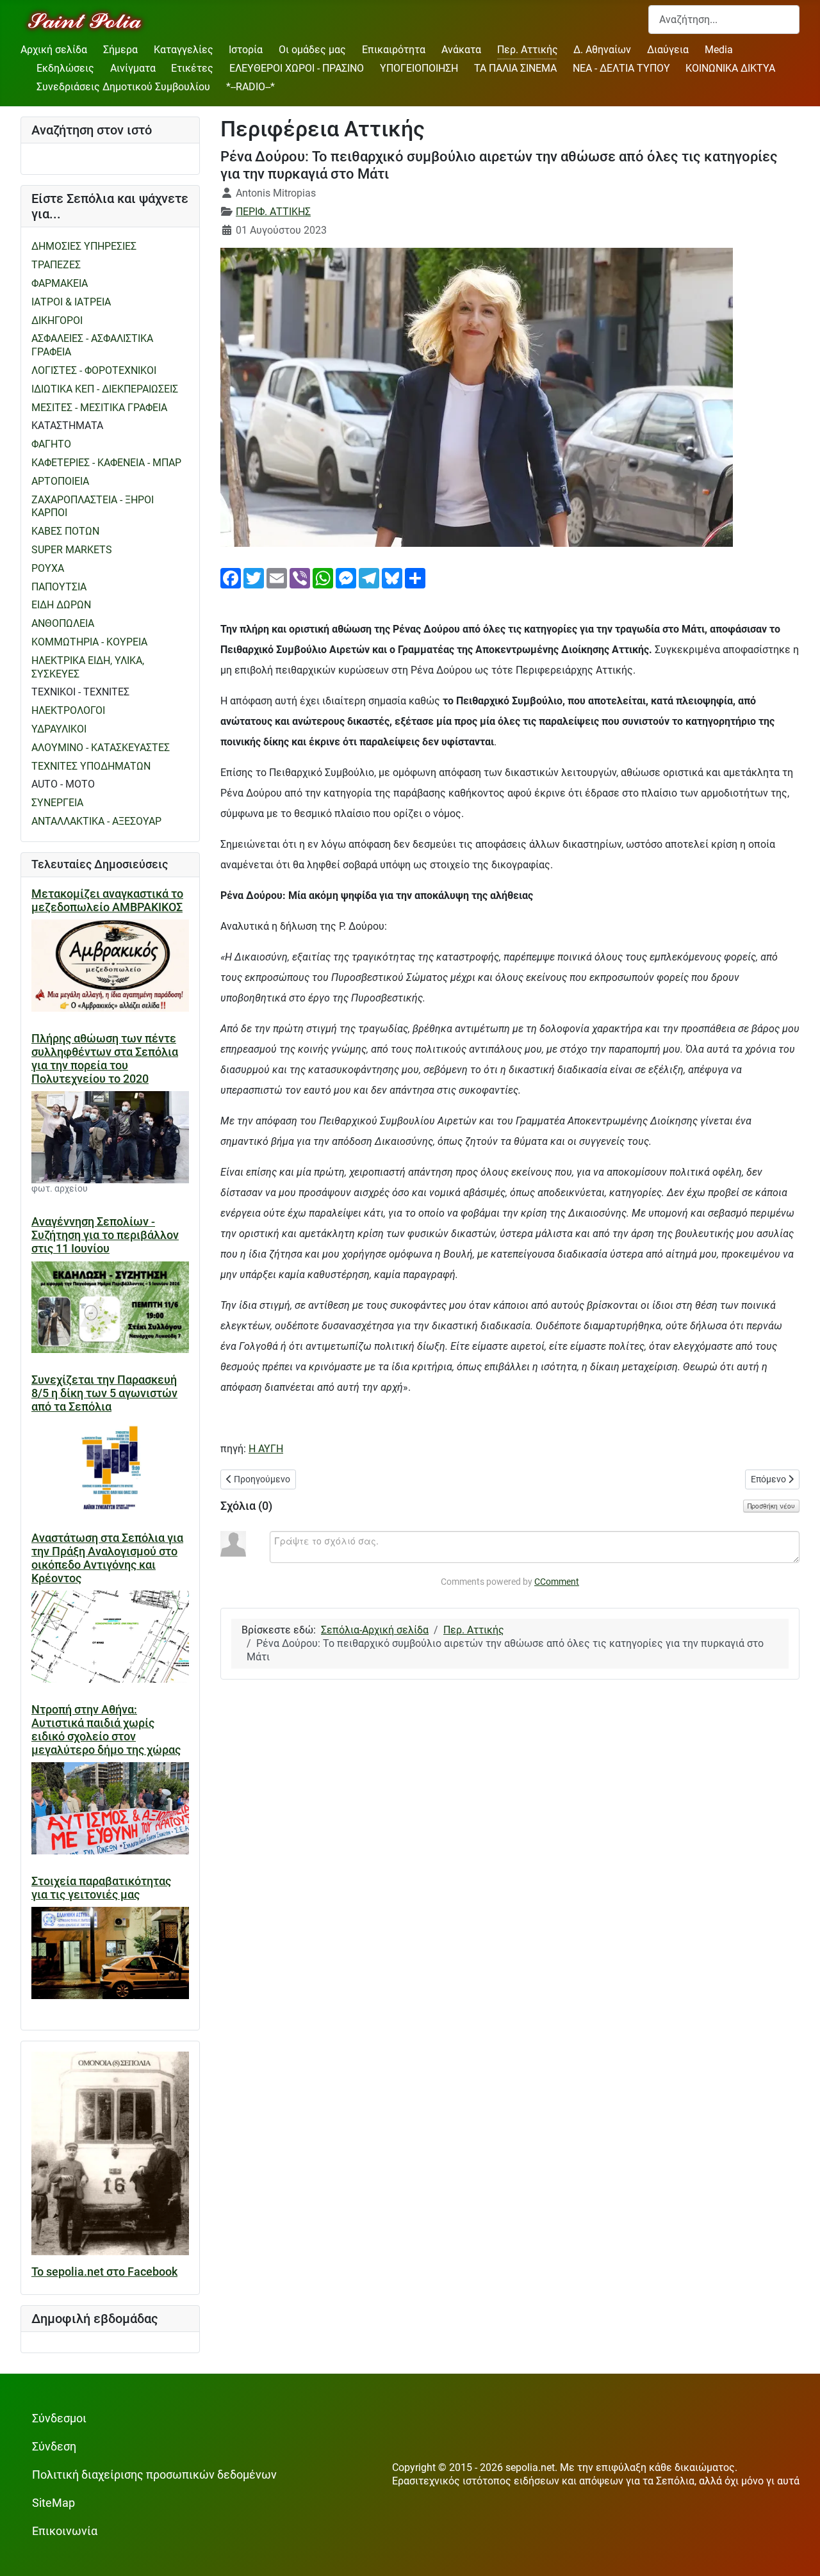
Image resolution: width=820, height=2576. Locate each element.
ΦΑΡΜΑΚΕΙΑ (60, 283)
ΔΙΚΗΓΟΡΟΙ (57, 320)
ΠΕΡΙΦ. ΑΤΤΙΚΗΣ (273, 212)
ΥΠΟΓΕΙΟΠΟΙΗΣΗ (419, 68)
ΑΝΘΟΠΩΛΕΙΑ (63, 623)
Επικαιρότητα (394, 50)
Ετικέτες (192, 68)
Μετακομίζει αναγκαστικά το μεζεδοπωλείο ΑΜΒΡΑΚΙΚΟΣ (107, 901)
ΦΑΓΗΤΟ (51, 444)
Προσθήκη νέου (771, 1506)
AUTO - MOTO (63, 784)
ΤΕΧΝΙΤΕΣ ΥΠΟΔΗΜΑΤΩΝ (91, 766)
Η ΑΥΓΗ (266, 1449)
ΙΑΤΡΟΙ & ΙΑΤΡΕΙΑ (71, 302)
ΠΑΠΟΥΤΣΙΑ (59, 587)
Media (719, 50)
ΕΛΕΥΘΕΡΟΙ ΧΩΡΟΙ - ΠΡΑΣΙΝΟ (297, 68)
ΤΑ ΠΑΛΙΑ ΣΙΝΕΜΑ (515, 68)
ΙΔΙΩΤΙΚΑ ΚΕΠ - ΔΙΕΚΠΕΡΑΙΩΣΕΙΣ (105, 389)
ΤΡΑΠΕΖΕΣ (56, 265)
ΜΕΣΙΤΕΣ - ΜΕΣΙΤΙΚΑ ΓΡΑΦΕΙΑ (99, 408)
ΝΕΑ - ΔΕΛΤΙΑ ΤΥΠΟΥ (621, 68)
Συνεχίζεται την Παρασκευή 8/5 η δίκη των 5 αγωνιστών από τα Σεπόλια (104, 1393)
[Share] (415, 577)
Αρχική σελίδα (54, 50)
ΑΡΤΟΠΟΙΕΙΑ (60, 481)
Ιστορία (246, 50)
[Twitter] (254, 577)
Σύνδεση (54, 2447)
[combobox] (724, 20)
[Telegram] (369, 577)
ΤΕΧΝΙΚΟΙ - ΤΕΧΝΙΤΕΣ (80, 692)
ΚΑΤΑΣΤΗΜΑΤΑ (67, 425)
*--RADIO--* (250, 87)
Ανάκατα (461, 50)
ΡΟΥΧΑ (48, 568)
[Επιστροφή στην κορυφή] (798, 2553)
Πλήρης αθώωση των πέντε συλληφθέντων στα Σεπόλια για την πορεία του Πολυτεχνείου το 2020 (105, 1059)
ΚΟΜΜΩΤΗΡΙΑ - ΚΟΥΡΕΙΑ (89, 642)
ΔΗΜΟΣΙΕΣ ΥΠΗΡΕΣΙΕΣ (84, 246)
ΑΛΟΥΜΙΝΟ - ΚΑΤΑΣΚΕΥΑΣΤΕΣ (101, 748)
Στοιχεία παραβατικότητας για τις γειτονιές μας (101, 1888)
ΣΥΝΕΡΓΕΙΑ (57, 803)
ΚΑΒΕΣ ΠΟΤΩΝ (65, 531)
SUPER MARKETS (72, 550)
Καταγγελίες (184, 50)
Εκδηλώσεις (65, 68)
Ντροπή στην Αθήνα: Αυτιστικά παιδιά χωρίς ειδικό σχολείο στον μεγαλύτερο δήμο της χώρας (106, 1730)
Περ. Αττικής (528, 50)
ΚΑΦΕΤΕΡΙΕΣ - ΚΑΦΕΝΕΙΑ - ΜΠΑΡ (106, 463)
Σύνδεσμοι (59, 2418)
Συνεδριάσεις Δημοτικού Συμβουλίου (123, 87)
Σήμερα (120, 50)
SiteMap (53, 2503)
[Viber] (300, 577)
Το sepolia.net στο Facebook (104, 2272)
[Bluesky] (392, 577)
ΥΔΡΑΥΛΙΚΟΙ (59, 729)
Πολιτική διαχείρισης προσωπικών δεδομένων (154, 2475)
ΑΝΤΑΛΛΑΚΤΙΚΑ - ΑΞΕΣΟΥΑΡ (96, 821)
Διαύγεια (668, 50)
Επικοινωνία (65, 2531)
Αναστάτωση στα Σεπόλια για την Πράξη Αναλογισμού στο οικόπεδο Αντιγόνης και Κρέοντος (107, 1558)
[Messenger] (346, 577)
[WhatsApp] (323, 577)
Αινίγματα (133, 68)
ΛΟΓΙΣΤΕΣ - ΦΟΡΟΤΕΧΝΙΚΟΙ (94, 370)
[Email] (277, 577)
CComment (557, 1582)
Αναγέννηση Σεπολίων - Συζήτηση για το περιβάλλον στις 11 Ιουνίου (105, 1235)
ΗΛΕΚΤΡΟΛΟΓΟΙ (68, 710)
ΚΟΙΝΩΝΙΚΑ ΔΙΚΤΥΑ (730, 68)
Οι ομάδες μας (312, 50)
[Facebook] (231, 577)
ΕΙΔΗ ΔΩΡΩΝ (61, 605)
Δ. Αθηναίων (602, 50)
